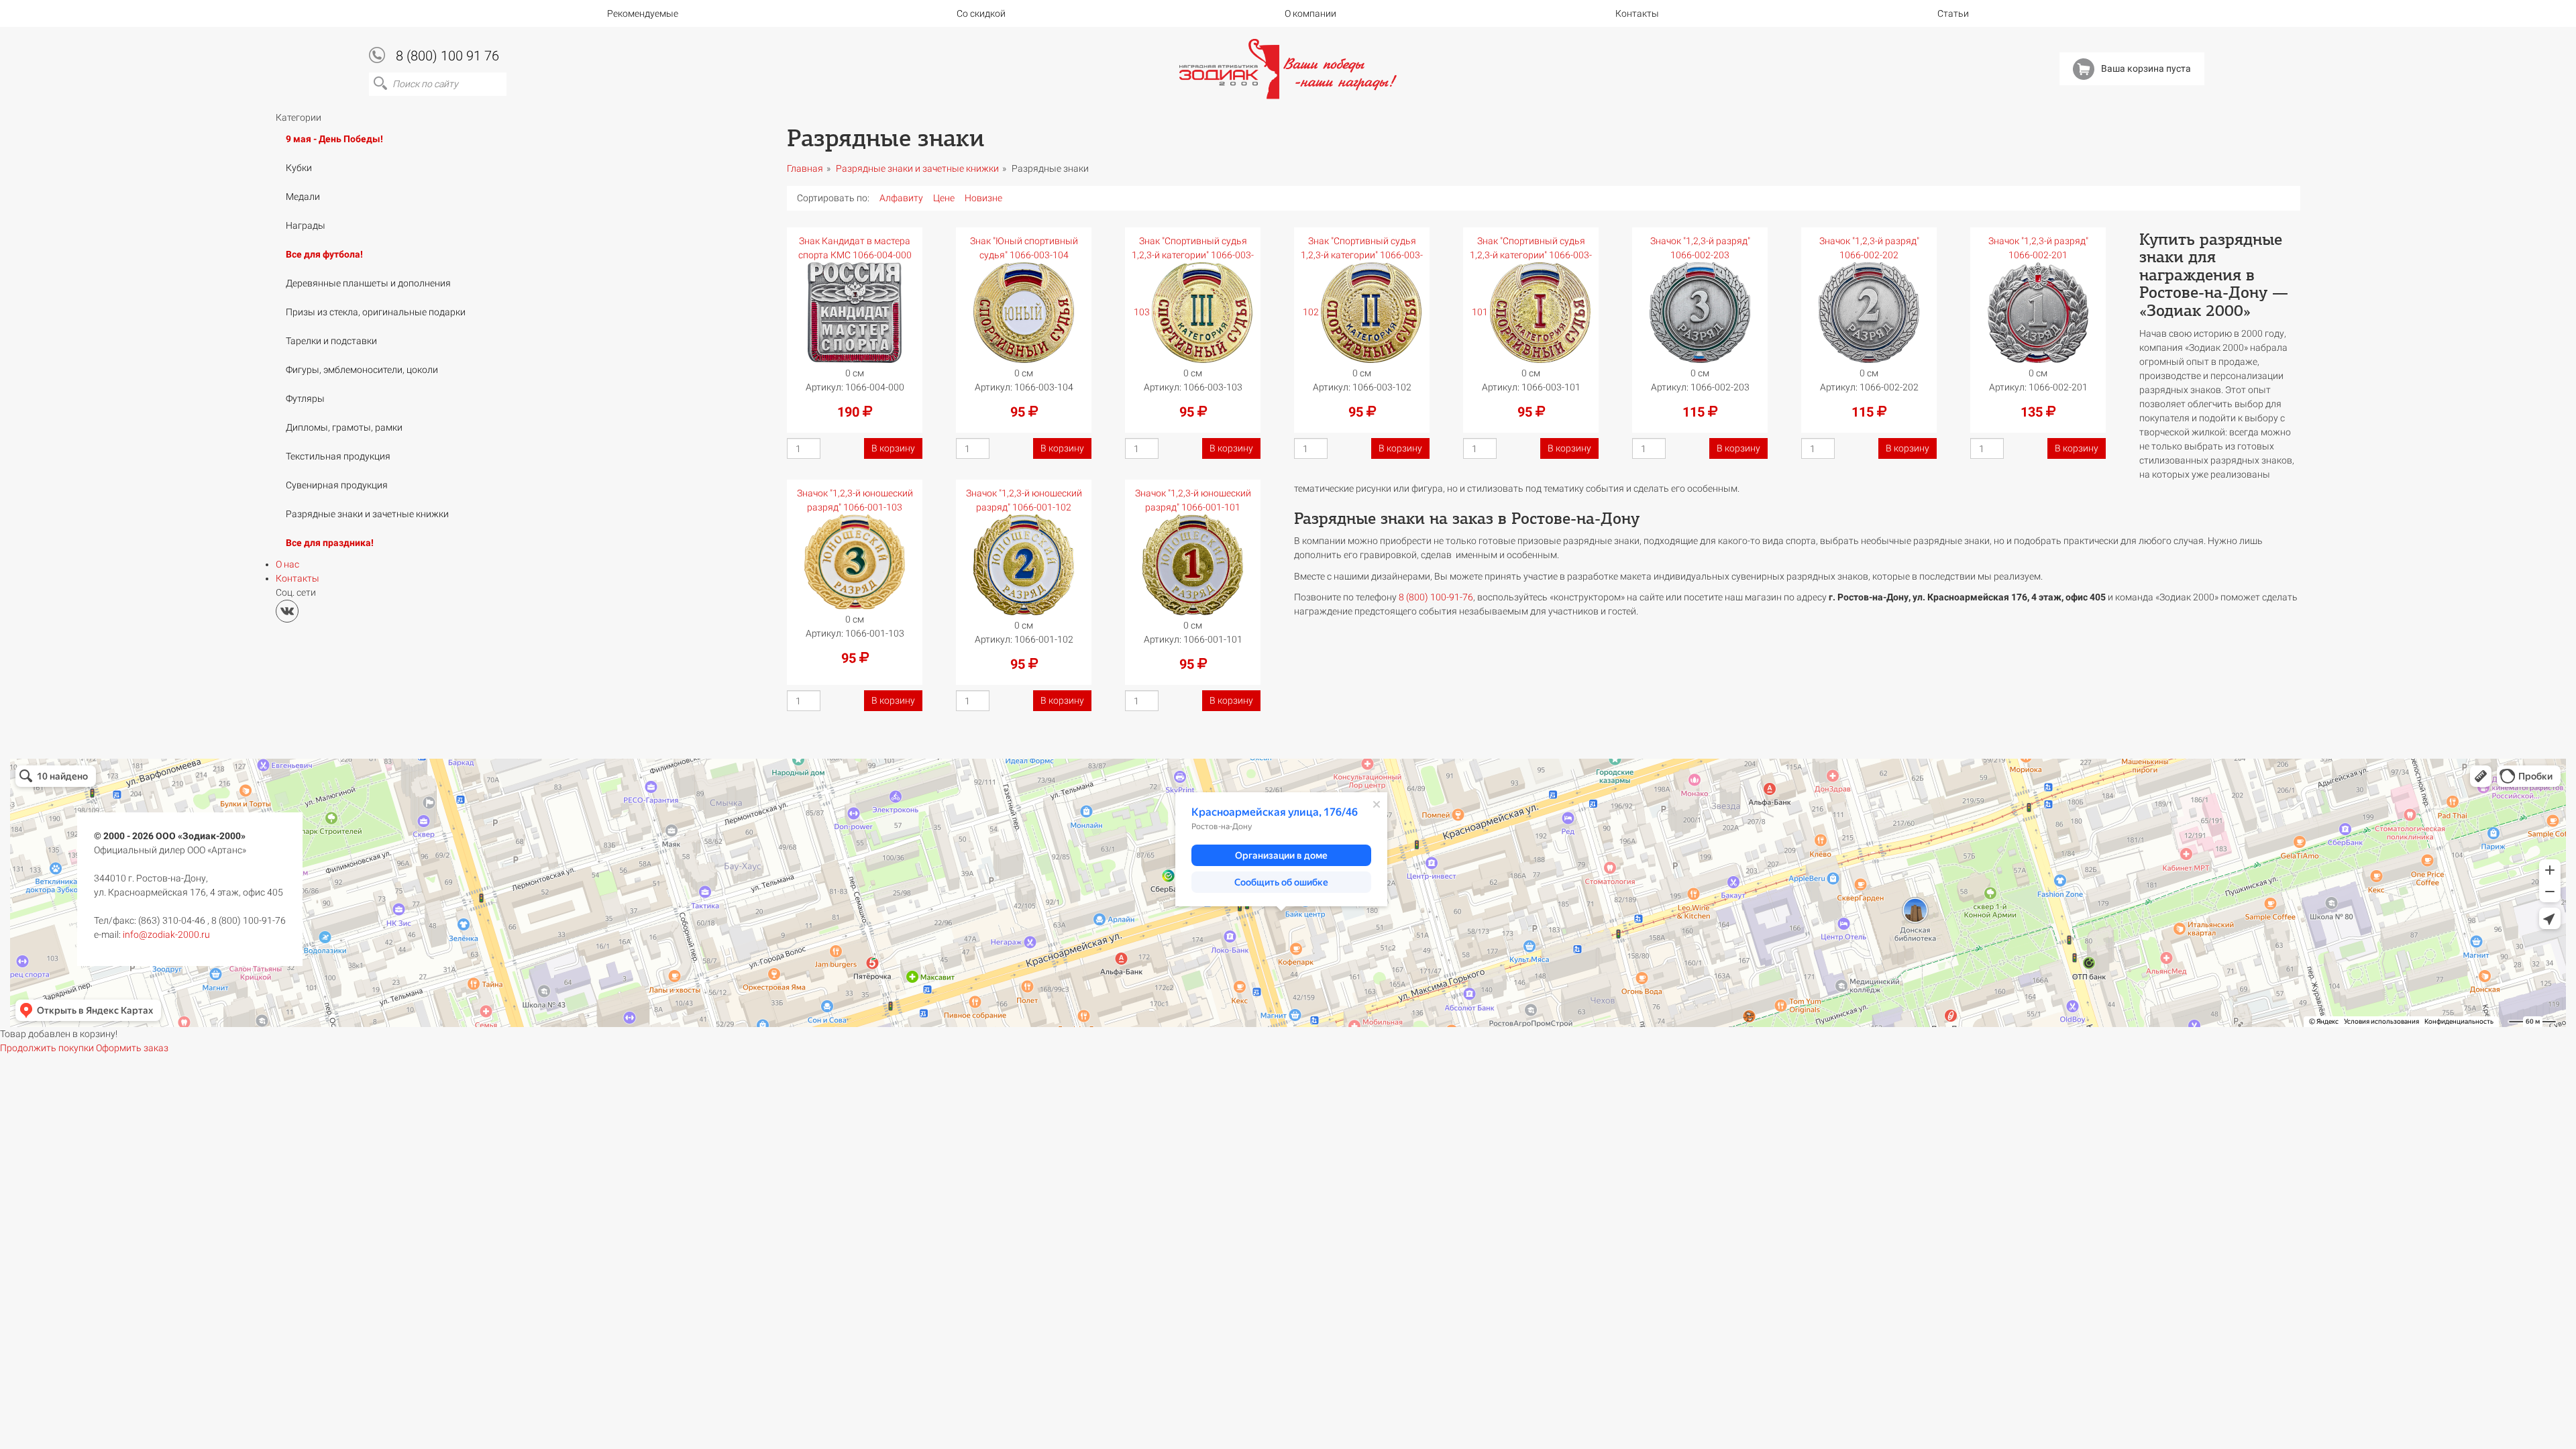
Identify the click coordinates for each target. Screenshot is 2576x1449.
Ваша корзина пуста (2146, 68)
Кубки (299, 168)
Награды (306, 225)
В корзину (893, 448)
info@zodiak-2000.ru (166, 934)
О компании (1310, 13)
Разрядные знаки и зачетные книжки (367, 514)
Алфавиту (901, 198)
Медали (303, 197)
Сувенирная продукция (337, 485)
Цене (944, 198)
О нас (287, 564)
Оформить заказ (132, 1048)
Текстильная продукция (338, 456)
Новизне (983, 198)
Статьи (1953, 13)
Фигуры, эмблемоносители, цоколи (362, 370)
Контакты (1637, 13)
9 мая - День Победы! (334, 139)
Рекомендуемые (643, 13)
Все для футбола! (324, 254)
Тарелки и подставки (331, 341)
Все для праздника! (330, 543)
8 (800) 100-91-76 (1436, 597)
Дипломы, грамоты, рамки (344, 427)
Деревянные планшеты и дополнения (368, 283)
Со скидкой (981, 13)
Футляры (305, 398)
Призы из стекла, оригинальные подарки (376, 312)
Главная (805, 168)
